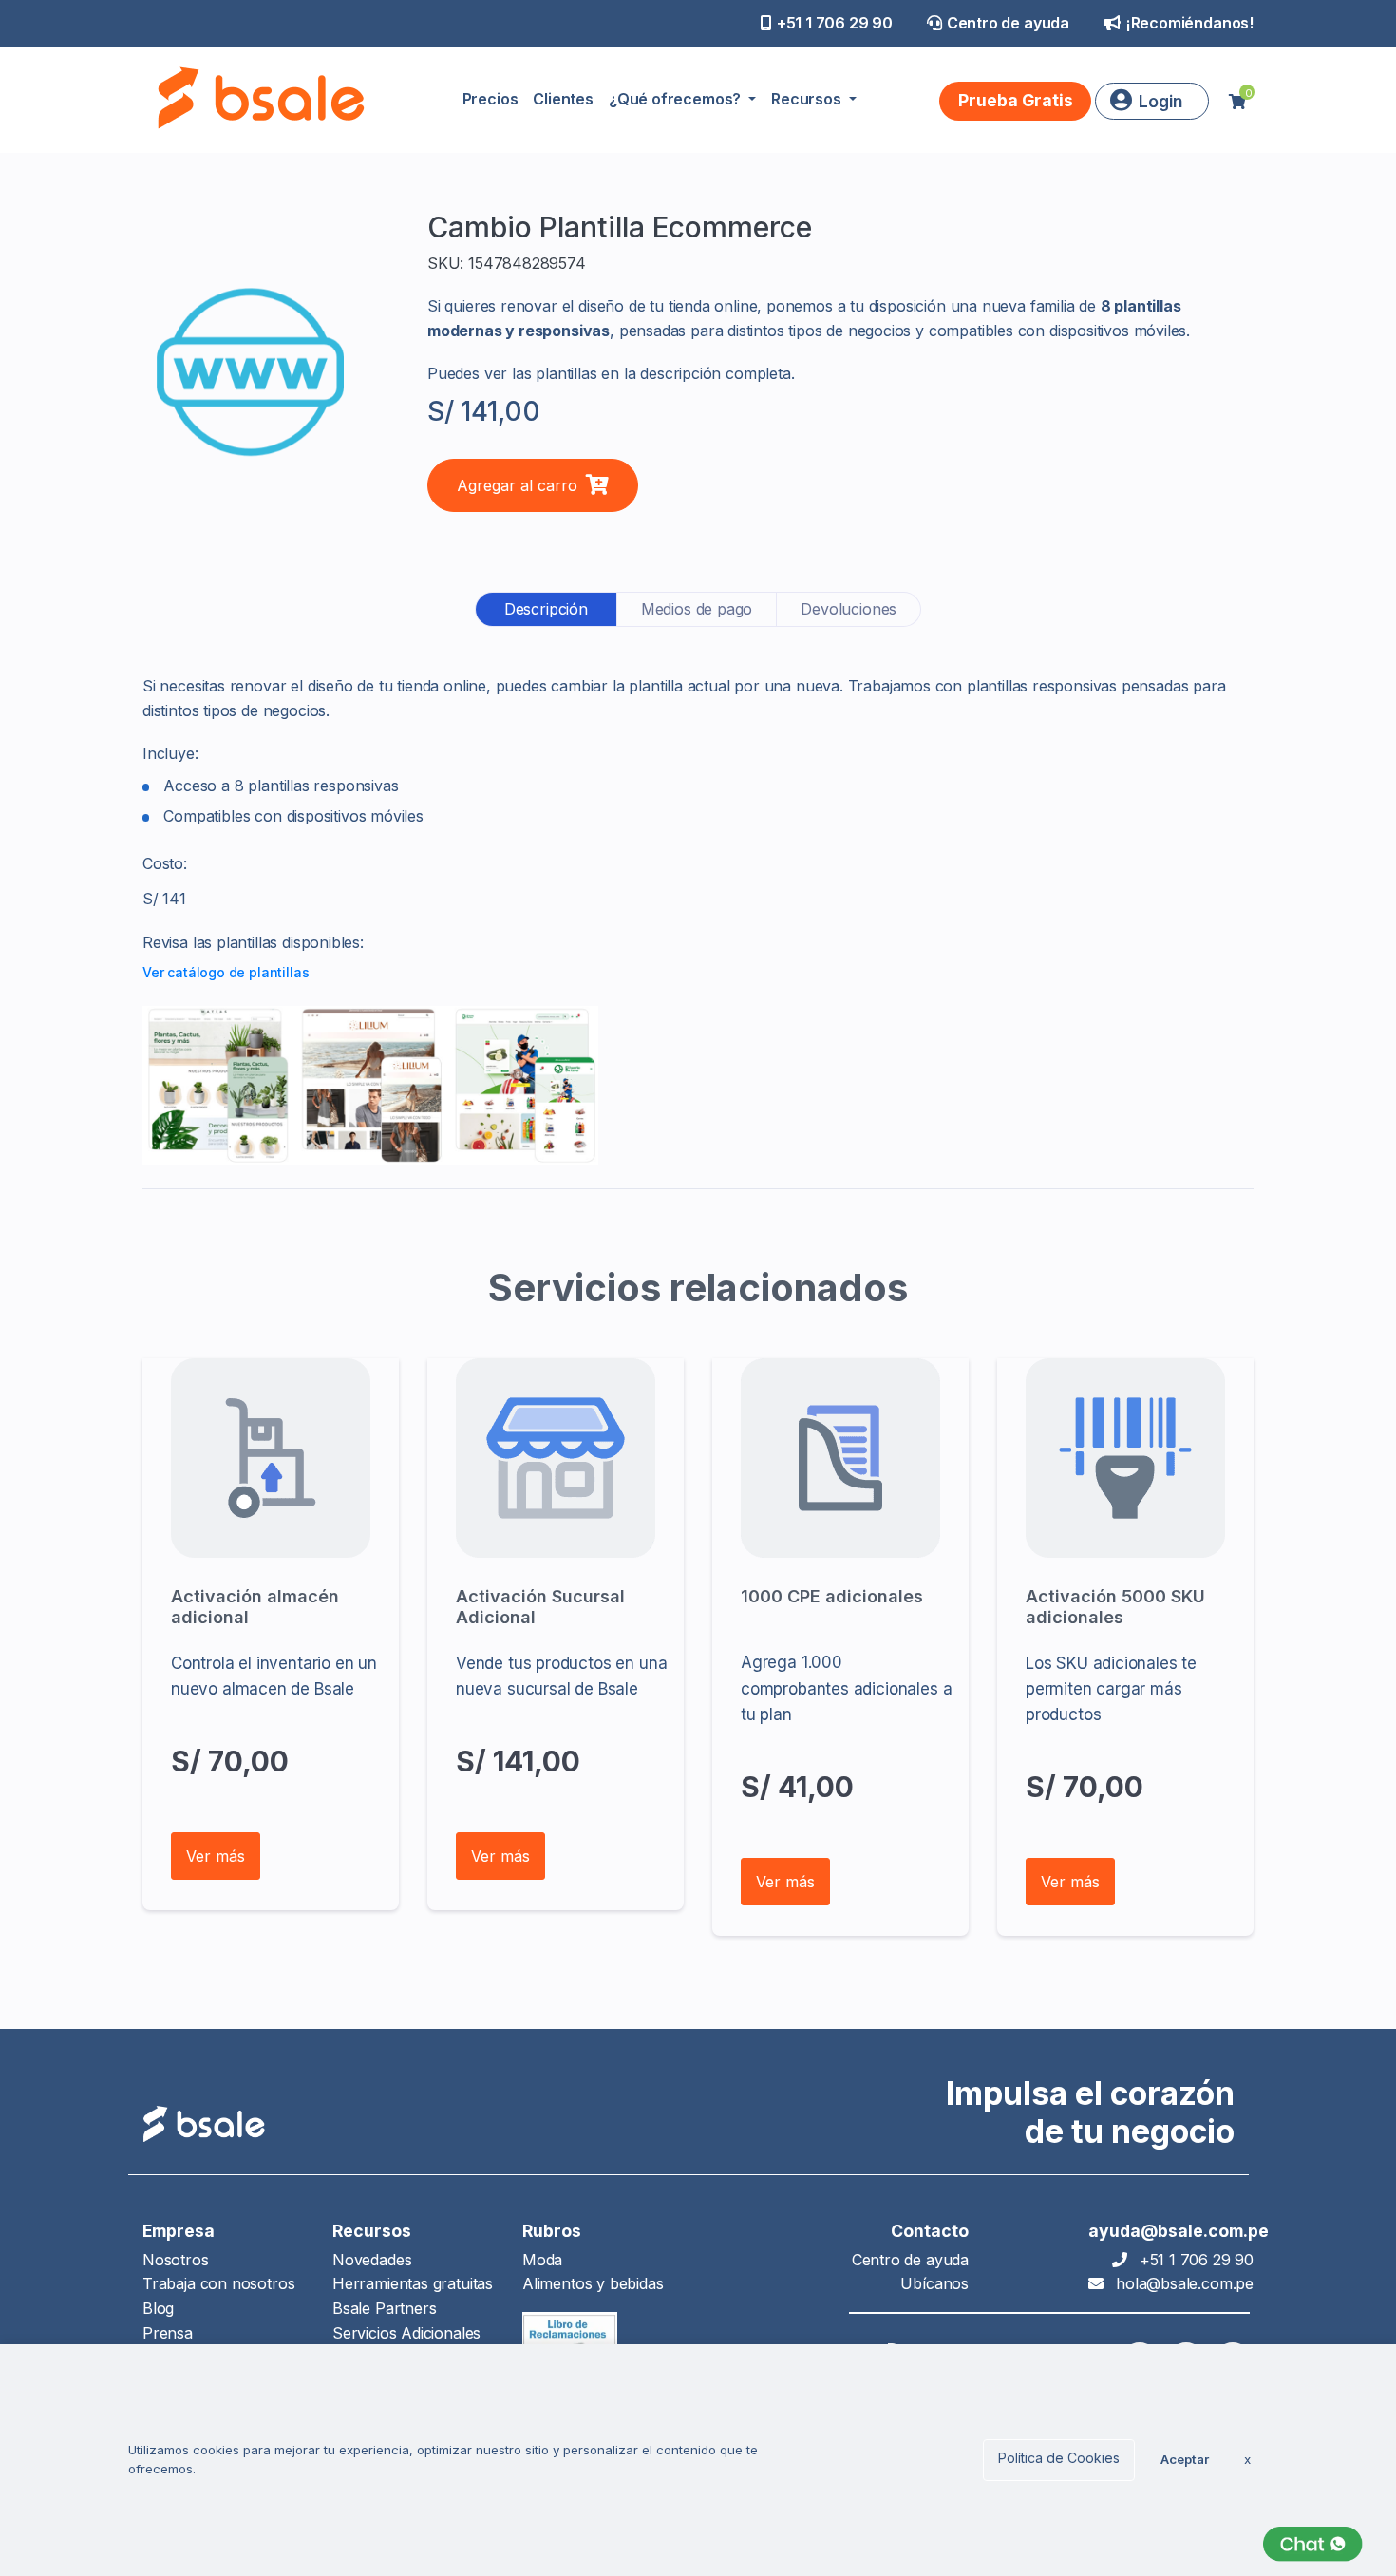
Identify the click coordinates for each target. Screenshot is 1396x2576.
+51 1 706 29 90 (835, 23)
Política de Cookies (1059, 2458)
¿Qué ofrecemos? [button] (677, 99)
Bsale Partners (384, 2308)
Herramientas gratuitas (413, 2283)
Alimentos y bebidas (593, 2283)
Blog (158, 2308)
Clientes (563, 99)
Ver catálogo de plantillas (226, 972)
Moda (542, 2260)
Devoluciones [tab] (849, 609)
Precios (490, 99)
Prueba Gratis (1016, 100)
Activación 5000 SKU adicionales (1115, 1607)
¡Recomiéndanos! (1189, 23)
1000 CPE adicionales (832, 1596)
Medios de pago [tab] (697, 609)
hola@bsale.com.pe (1185, 2283)
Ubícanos (934, 2283)
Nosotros (176, 2260)
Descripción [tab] (546, 609)
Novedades (372, 2260)
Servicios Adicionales (406, 2333)
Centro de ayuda (1008, 23)
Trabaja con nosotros (218, 2283)
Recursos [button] (808, 99)
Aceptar (1185, 2459)
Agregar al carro (519, 485)
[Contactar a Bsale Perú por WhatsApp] (1313, 2544)
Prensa (168, 2333)
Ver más (216, 1856)
